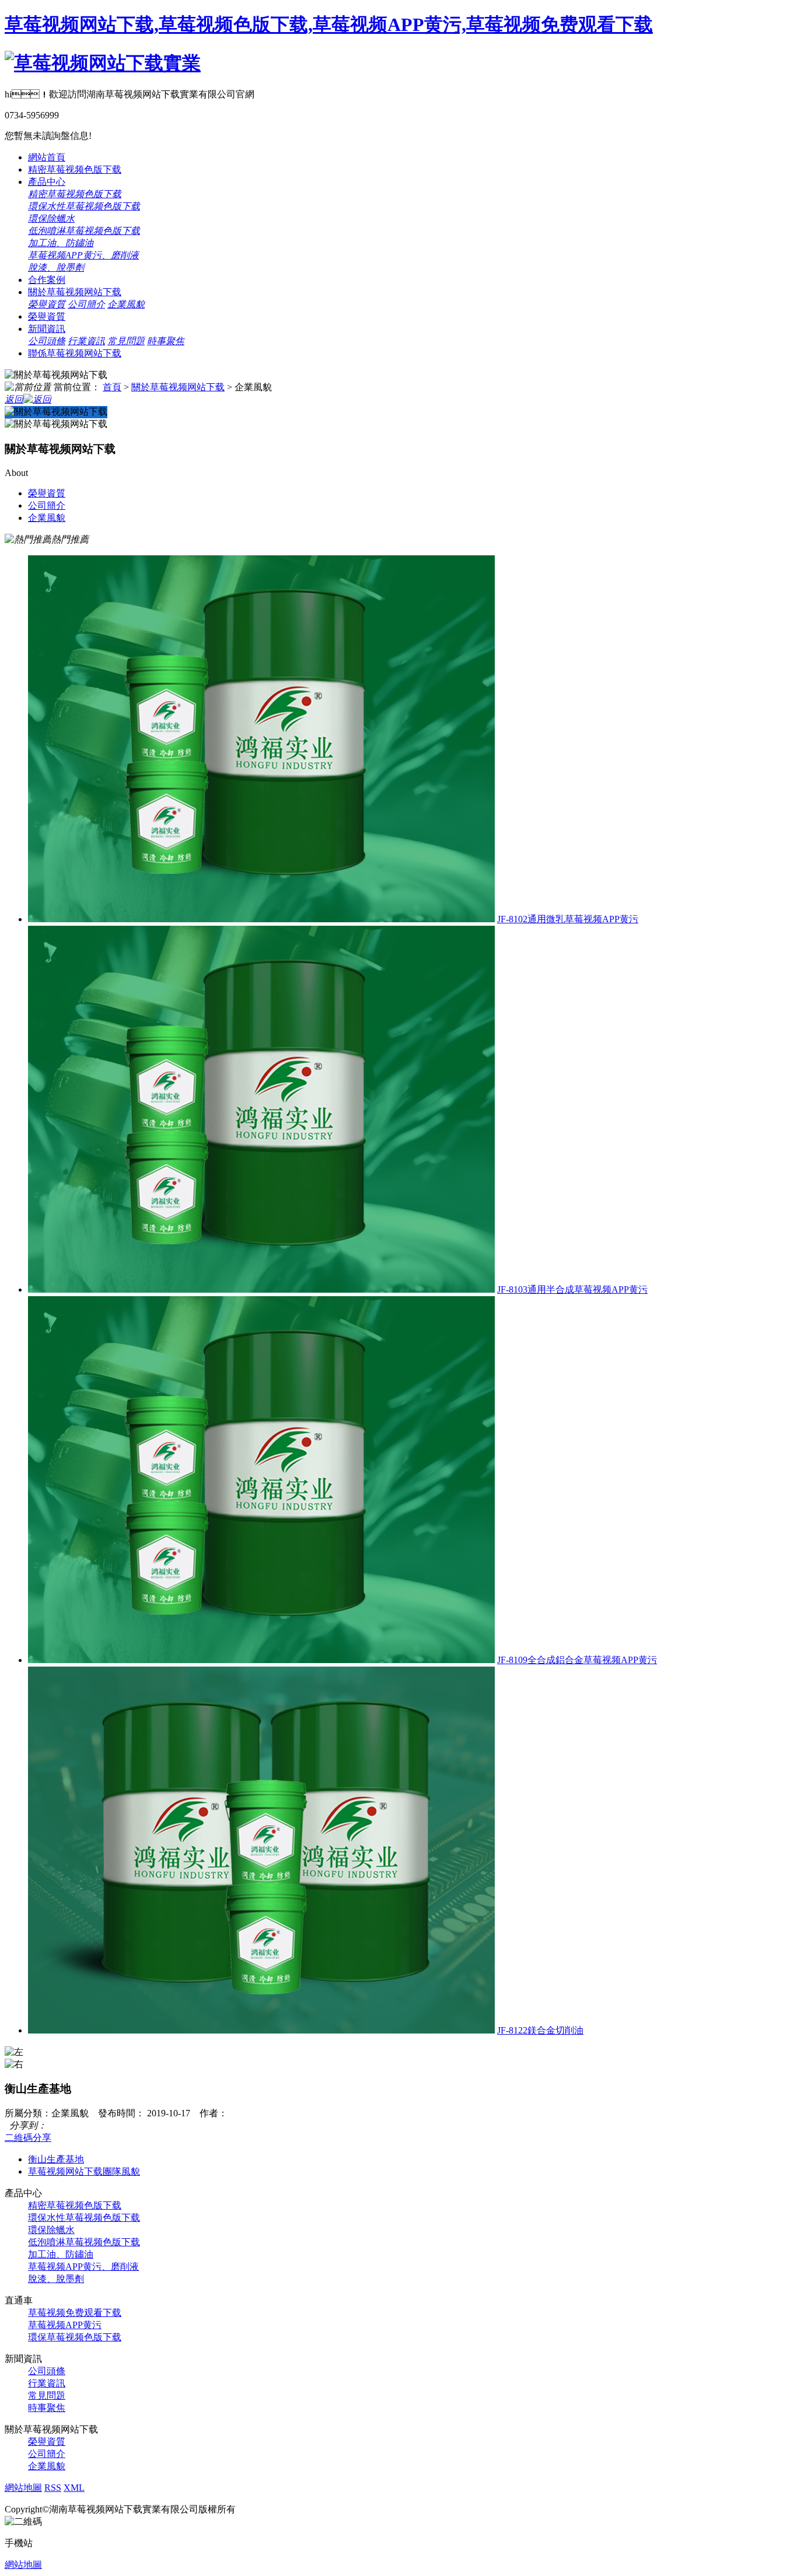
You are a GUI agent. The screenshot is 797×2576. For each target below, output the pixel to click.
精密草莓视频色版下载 (75, 169)
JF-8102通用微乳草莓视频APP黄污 (568, 919)
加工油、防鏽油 (61, 2254)
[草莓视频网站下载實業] (103, 63)
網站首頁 (47, 157)
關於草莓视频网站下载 (75, 292)
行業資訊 (86, 341)
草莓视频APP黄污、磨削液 (83, 2267)
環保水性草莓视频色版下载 (84, 206)
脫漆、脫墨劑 (56, 2279)
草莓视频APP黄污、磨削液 (83, 255)
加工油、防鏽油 (61, 243)
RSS (53, 2488)
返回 (14, 399)
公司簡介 (86, 304)
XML (74, 2488)
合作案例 (47, 280)
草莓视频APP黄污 (65, 2325)
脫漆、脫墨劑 (56, 267)
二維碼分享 (28, 2138)
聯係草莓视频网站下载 (75, 353)
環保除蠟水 (51, 218)
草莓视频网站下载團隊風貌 (84, 2171)
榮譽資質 (47, 304)
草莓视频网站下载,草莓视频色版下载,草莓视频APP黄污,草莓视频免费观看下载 (329, 24)
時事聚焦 (166, 341)
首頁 (112, 387)
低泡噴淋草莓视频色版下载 (84, 231)
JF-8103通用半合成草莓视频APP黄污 (572, 1289)
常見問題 (126, 341)
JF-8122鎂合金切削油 (540, 2030)
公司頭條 (47, 341)
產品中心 (47, 182)
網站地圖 (23, 2488)
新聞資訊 (47, 329)
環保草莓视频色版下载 (75, 2337)
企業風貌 (126, 304)
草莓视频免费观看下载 (75, 2313)
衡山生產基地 (56, 2159)
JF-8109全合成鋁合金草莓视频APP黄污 (577, 1660)
